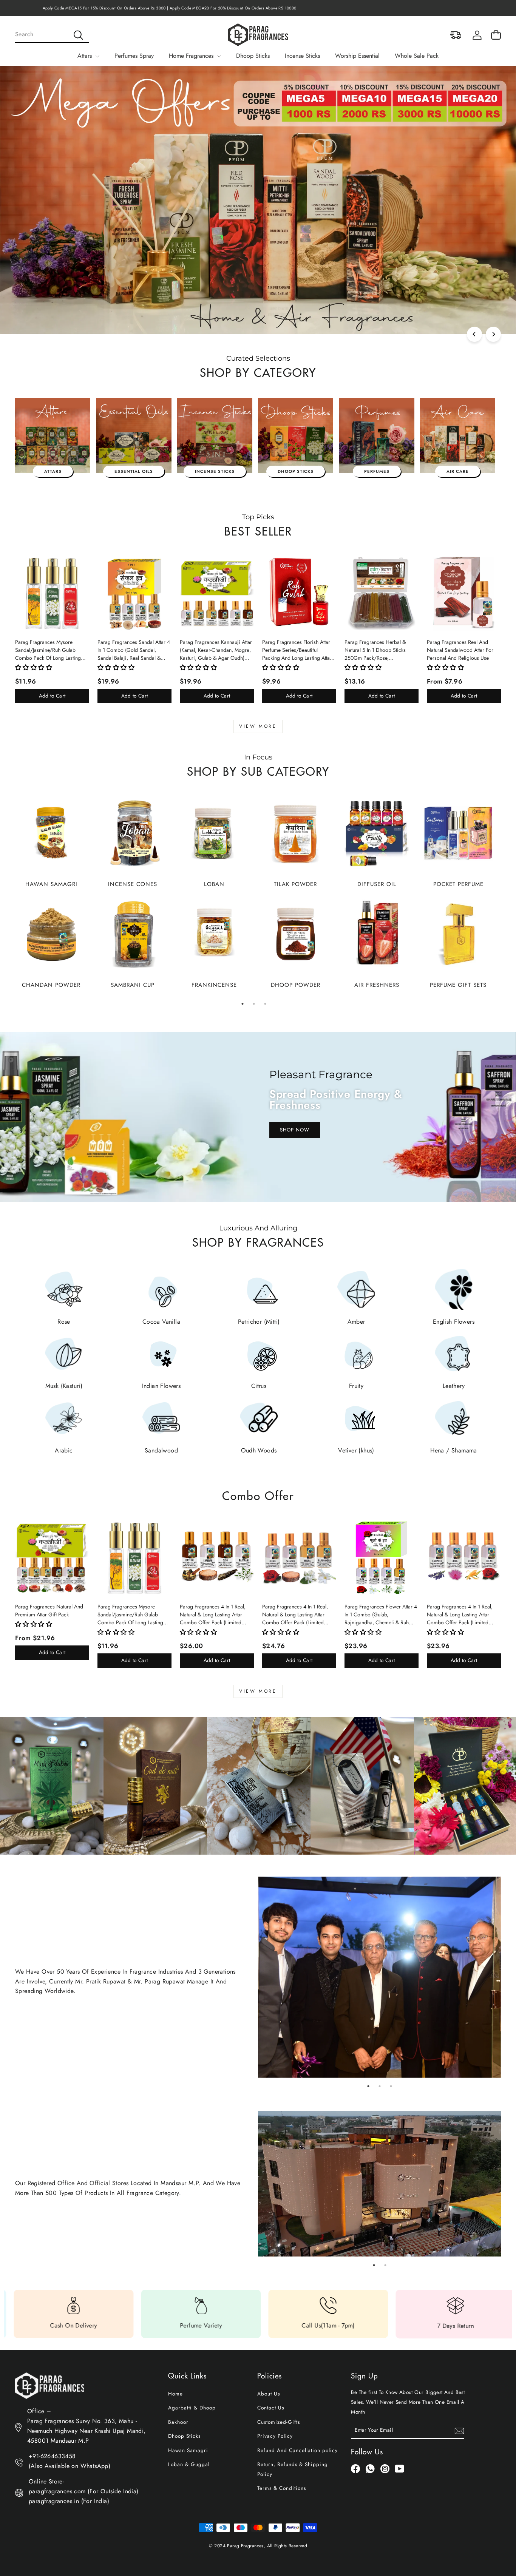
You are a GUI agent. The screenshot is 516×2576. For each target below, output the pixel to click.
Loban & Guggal (189, 2464)
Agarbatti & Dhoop (192, 2408)
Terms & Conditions (282, 2488)
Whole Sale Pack (417, 56)
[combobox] (52, 35)
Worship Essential (357, 56)
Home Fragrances (192, 56)
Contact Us (271, 2408)
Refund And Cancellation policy (297, 2450)
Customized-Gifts (279, 2422)
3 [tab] (265, 1004)
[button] (34, 668)
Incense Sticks (302, 56)
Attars (86, 56)
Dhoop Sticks (253, 56)
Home (175, 2394)
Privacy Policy (275, 2436)
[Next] (493, 334)
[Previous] (474, 334)
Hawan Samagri (188, 2450)
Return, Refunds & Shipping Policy (293, 2469)
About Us (269, 2394)
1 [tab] (243, 1004)
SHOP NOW (295, 1130)
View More (258, 726)
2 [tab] (254, 1004)
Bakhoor (178, 2422)
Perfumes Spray (134, 56)
